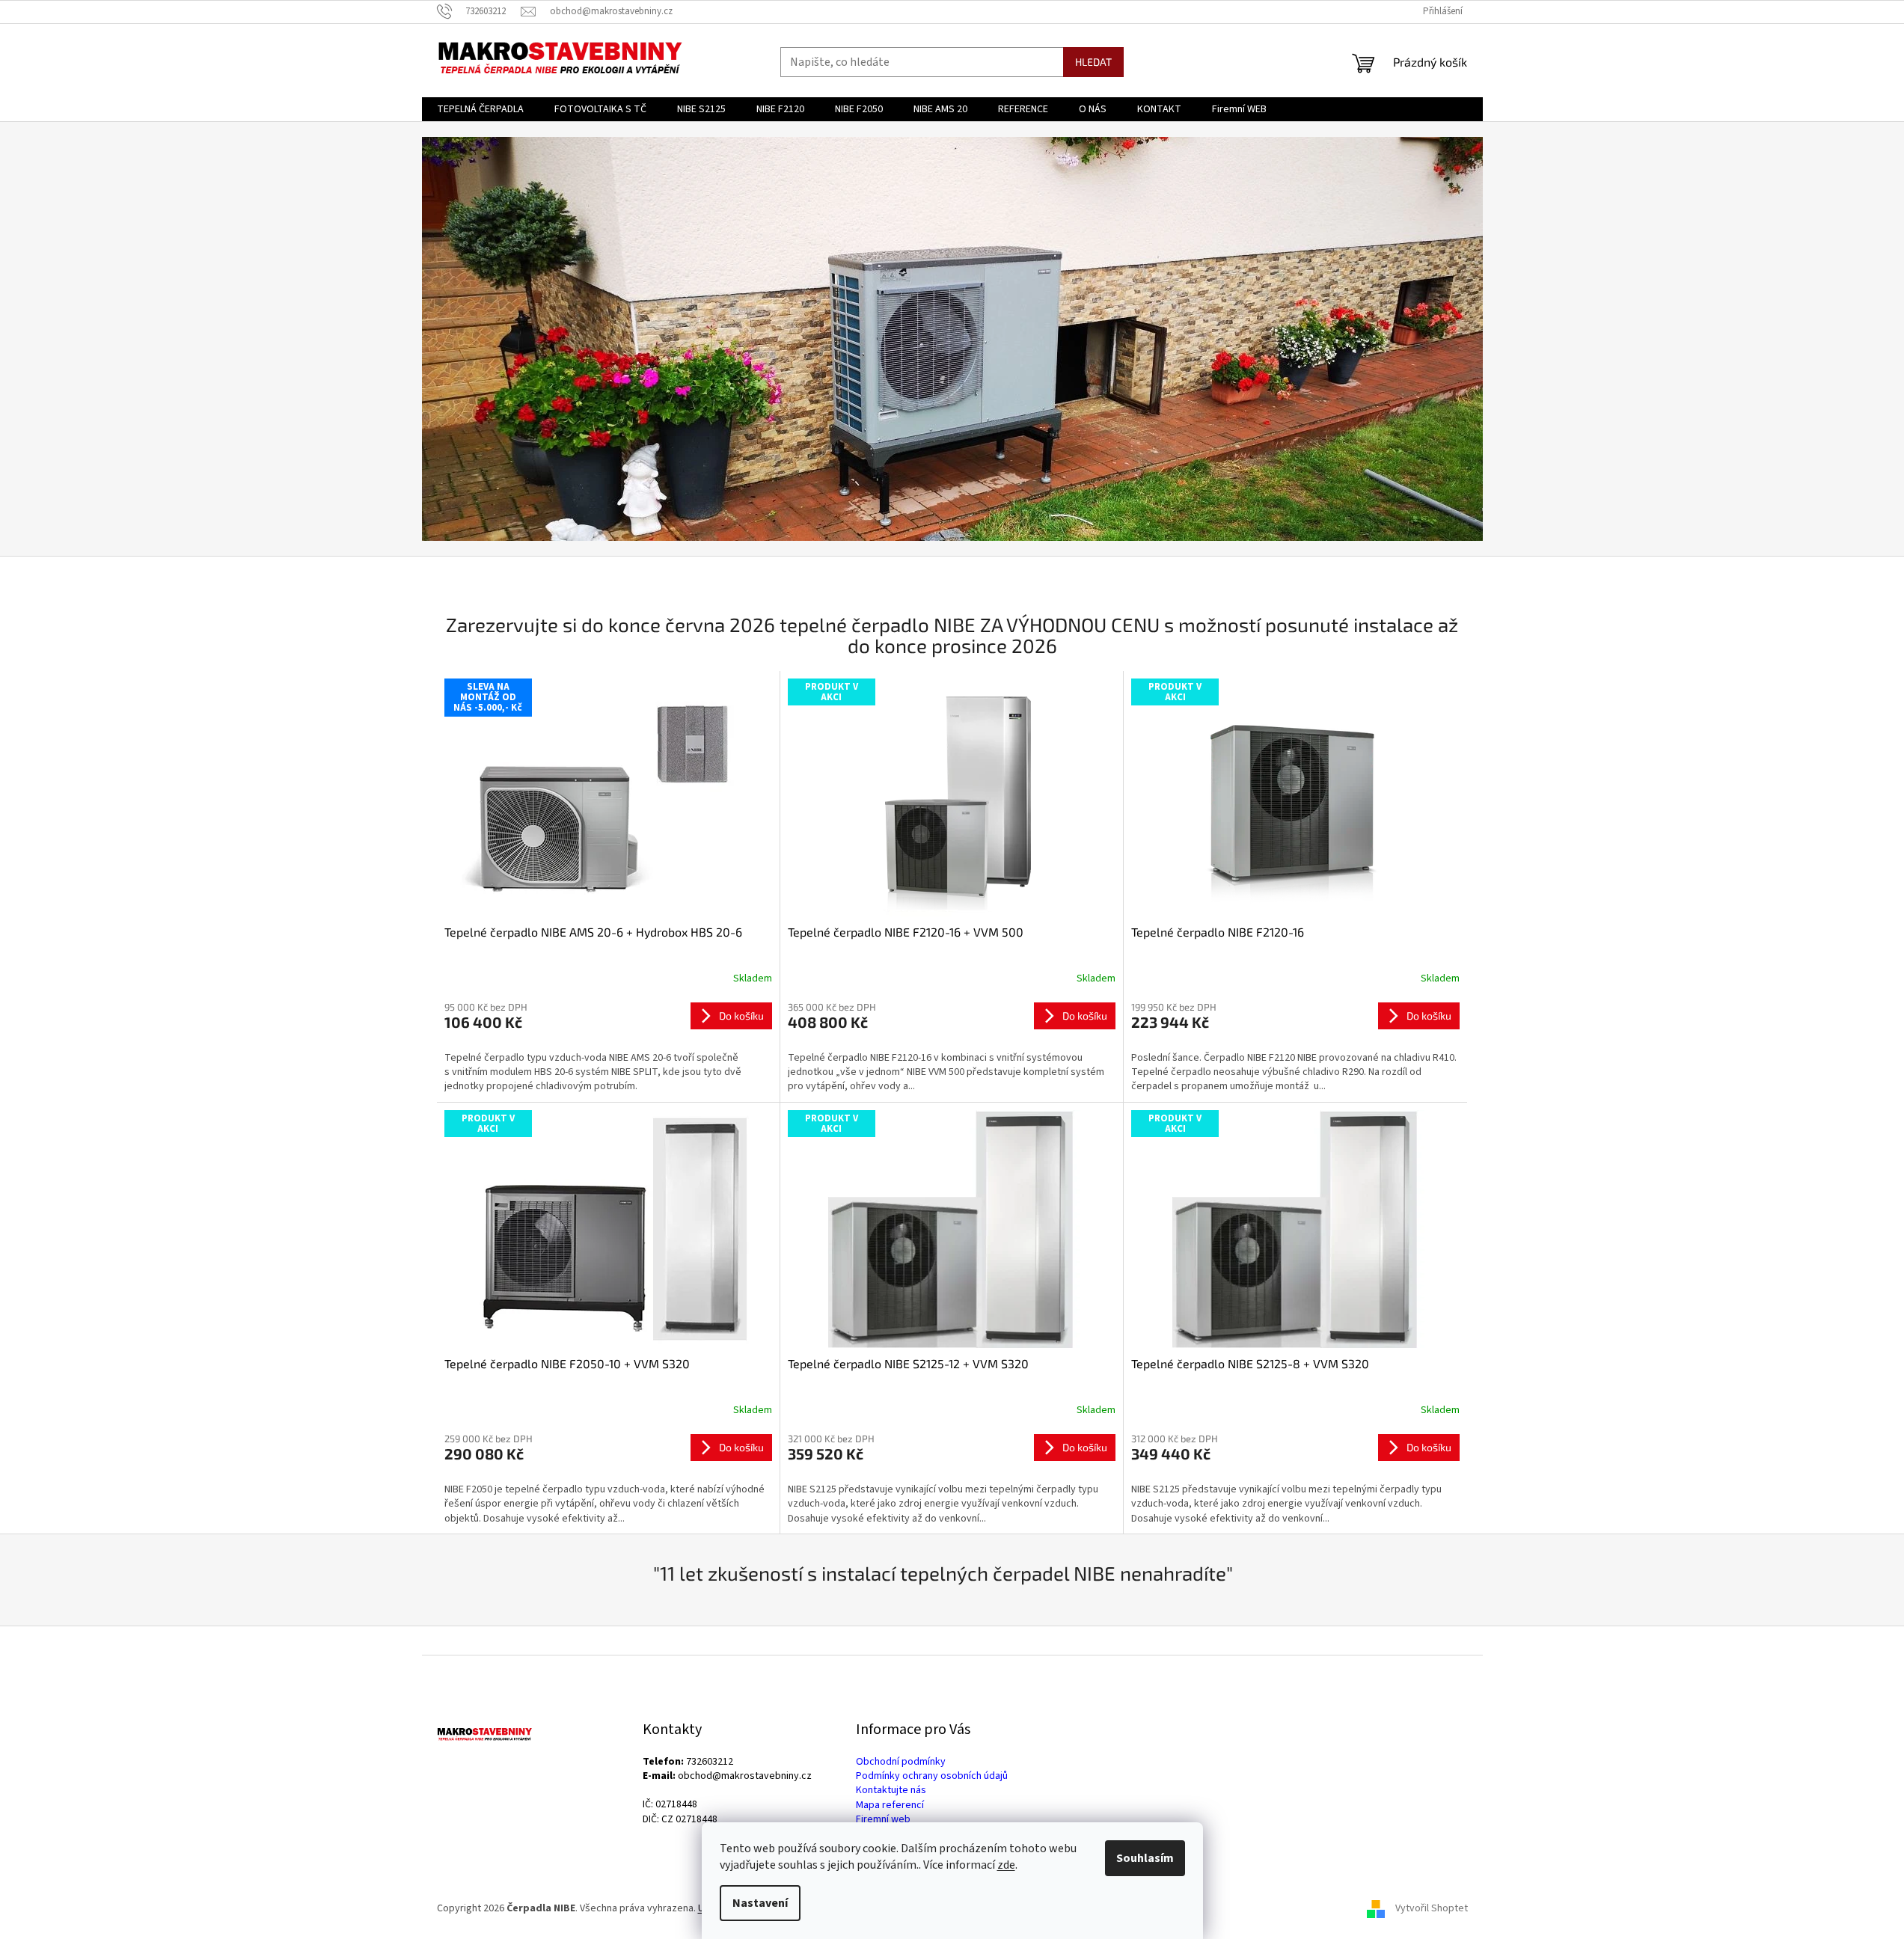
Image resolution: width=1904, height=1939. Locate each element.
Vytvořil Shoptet (1432, 1908)
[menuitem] (480, 109)
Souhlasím (1145, 1858)
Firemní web (883, 1820)
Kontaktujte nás (891, 1791)
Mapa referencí (890, 1805)
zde (1006, 1865)
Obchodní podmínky (901, 1762)
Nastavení (760, 1903)
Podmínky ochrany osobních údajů (932, 1776)
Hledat (1093, 62)
